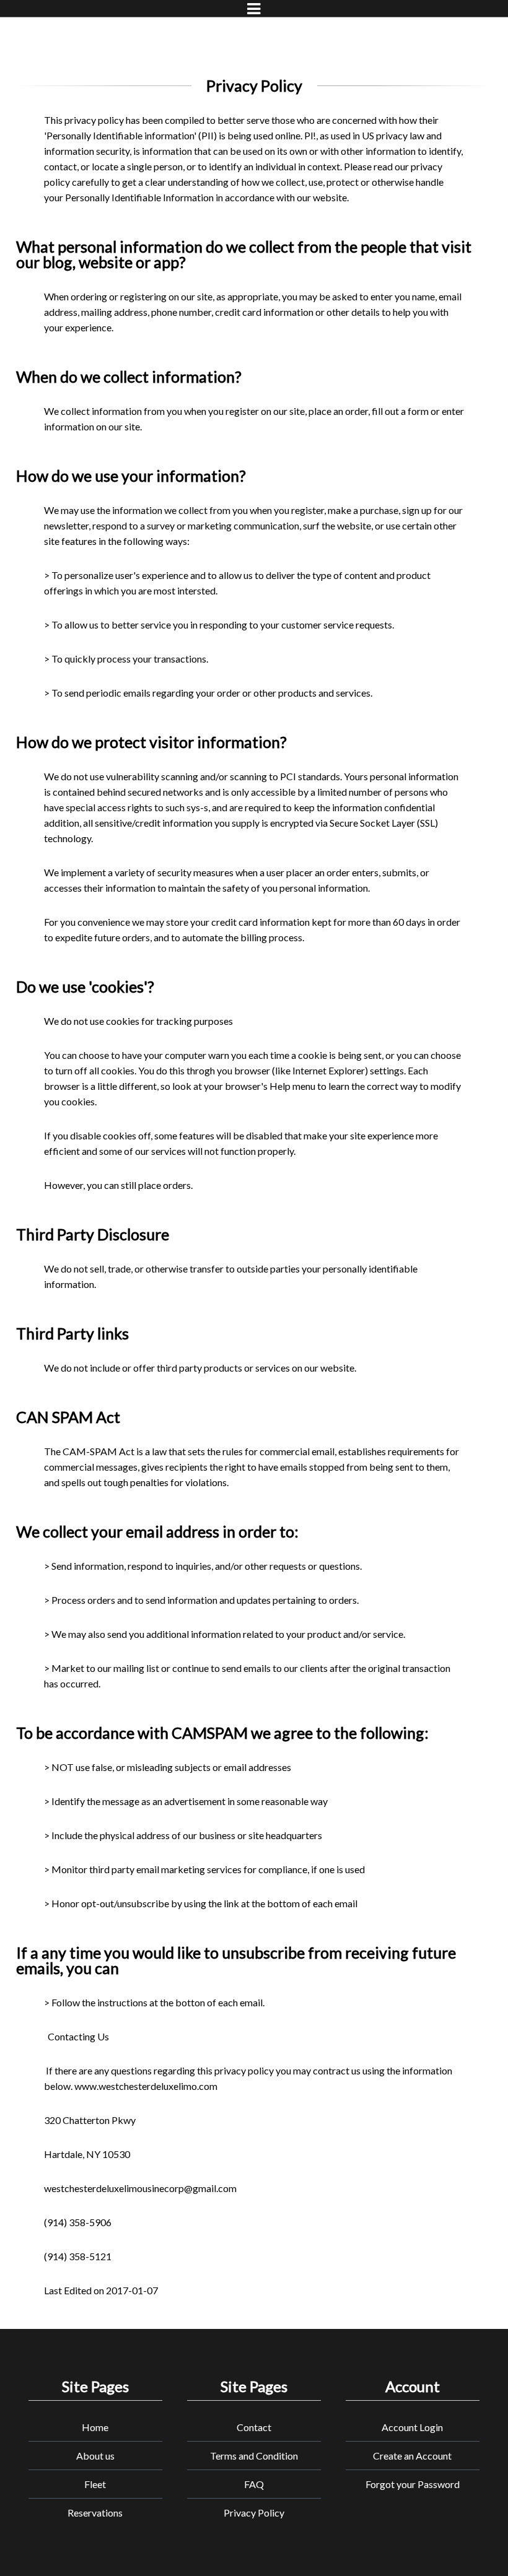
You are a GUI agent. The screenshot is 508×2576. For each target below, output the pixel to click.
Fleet (95, 2484)
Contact (254, 2427)
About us (95, 2456)
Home (95, 2427)
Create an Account (412, 2456)
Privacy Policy (254, 2513)
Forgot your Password (413, 2484)
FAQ (254, 2484)
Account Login (412, 2427)
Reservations (95, 2513)
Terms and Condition (254, 2456)
